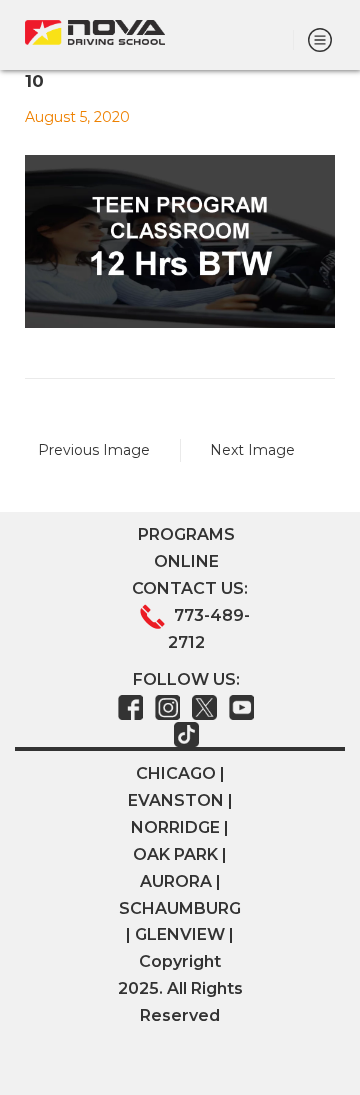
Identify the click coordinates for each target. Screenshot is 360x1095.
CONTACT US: (190, 588)
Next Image (252, 450)
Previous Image (94, 450)
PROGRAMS (186, 534)
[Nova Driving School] (95, 32)
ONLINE (186, 561)
